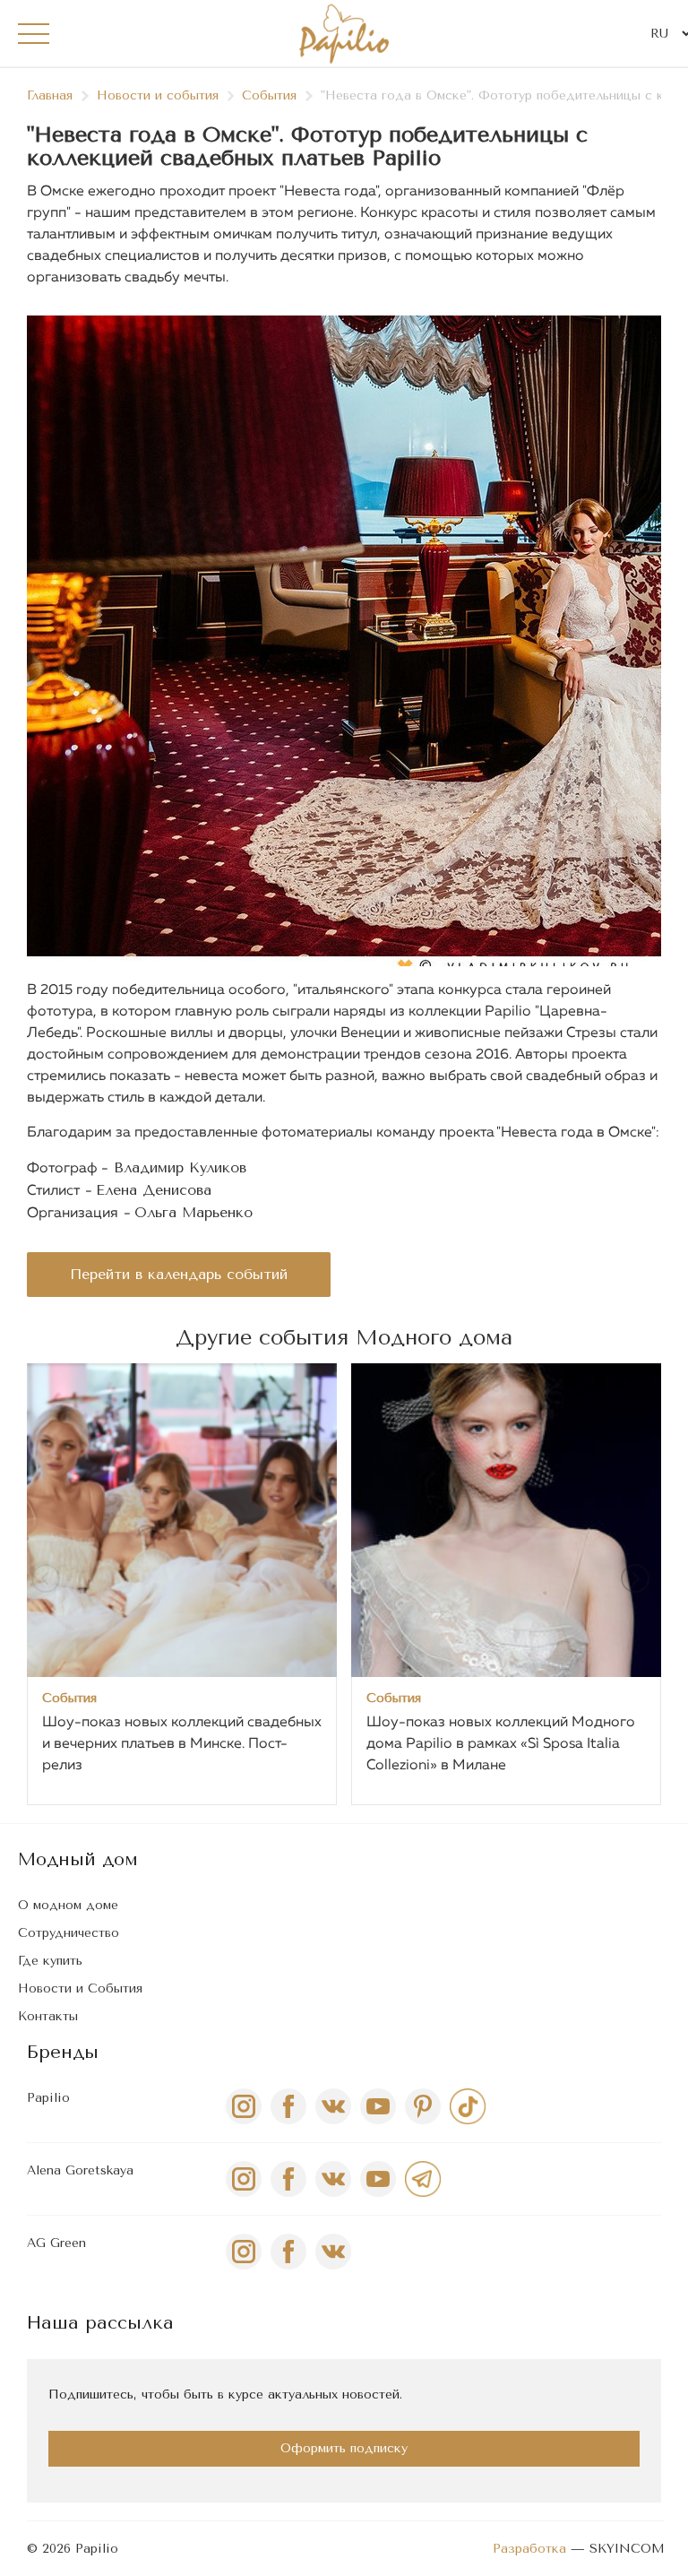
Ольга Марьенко (193, 1212)
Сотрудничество (69, 1933)
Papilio (48, 2098)
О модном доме (68, 1905)
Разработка (529, 2549)
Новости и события (158, 95)
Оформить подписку (344, 2448)
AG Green (56, 2243)
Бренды (63, 2052)
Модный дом (78, 1859)
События (269, 95)
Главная (50, 95)
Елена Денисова (154, 1190)
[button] (639, 1582)
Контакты (48, 2016)
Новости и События (80, 1988)
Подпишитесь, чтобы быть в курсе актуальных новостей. (225, 2394)
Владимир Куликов (180, 1167)
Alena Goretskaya (80, 2170)
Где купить (50, 1961)
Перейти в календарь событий (179, 1274)
